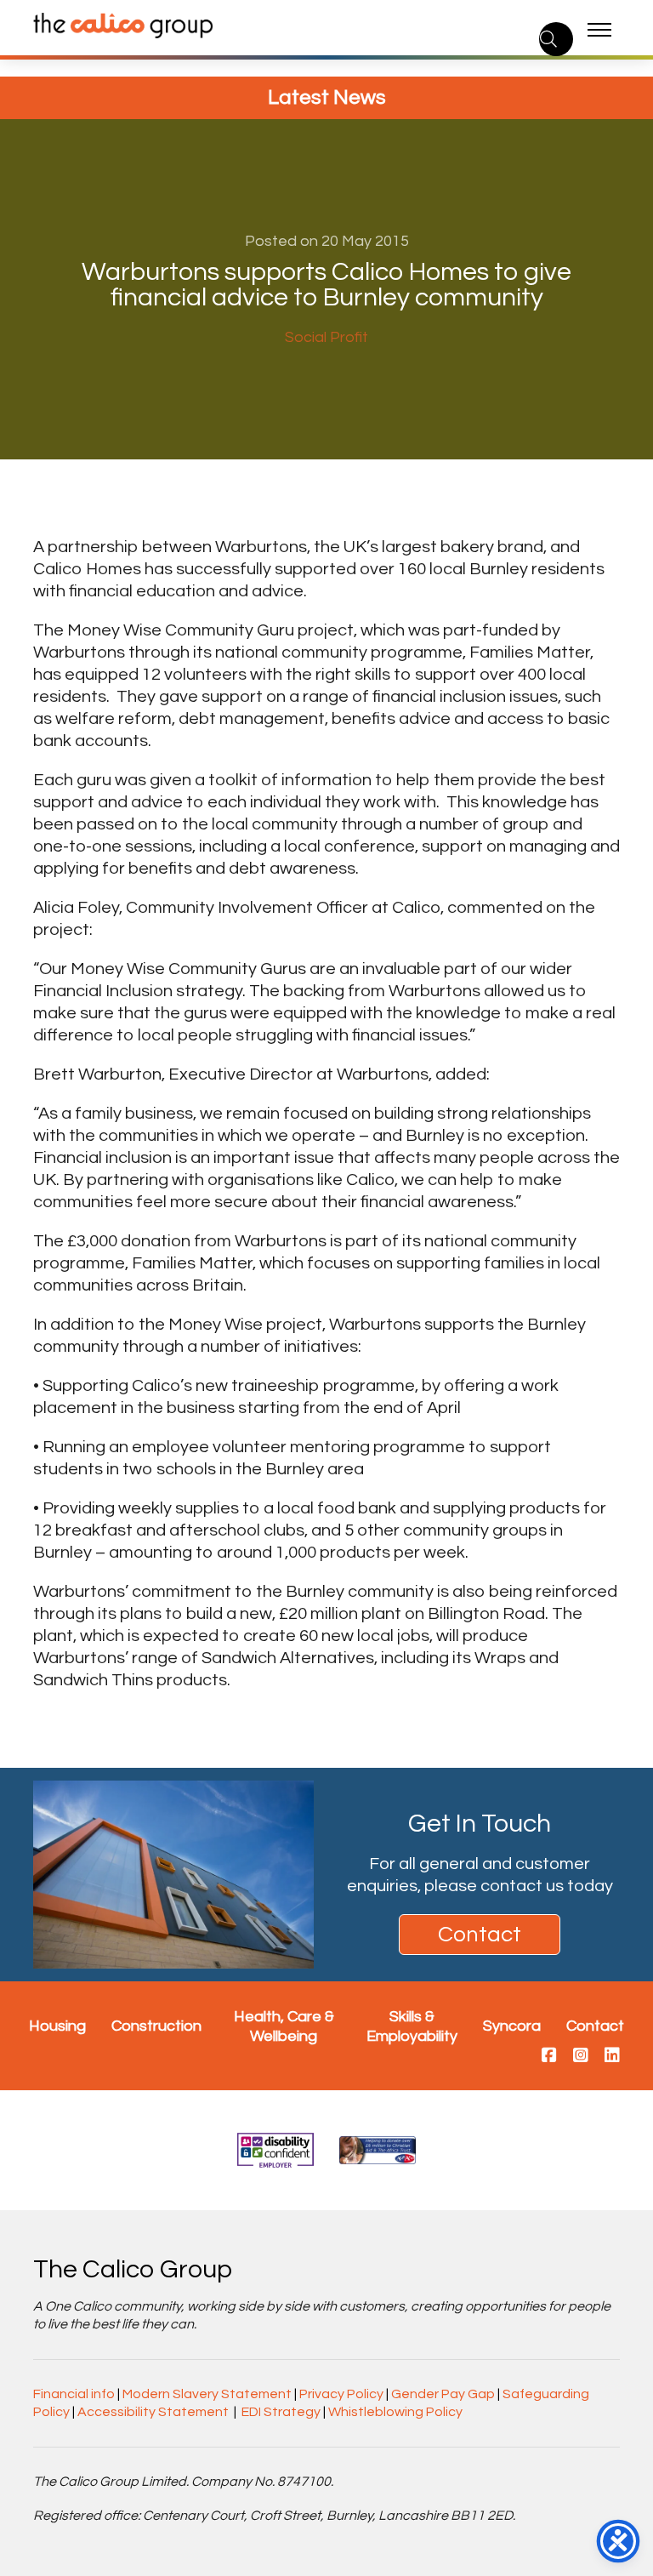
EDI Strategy (281, 2412)
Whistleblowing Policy (395, 2412)
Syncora (512, 2026)
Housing (57, 2026)
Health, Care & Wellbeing (284, 2026)
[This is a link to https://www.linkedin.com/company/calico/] (612, 2056)
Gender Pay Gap (443, 2394)
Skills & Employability (412, 2026)
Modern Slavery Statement (207, 2394)
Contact (480, 1935)
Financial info (74, 2394)
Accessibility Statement (153, 2412)
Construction (156, 2026)
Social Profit (326, 337)
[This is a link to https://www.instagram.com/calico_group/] (581, 2056)
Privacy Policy (341, 2394)
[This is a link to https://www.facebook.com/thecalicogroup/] (549, 2056)
